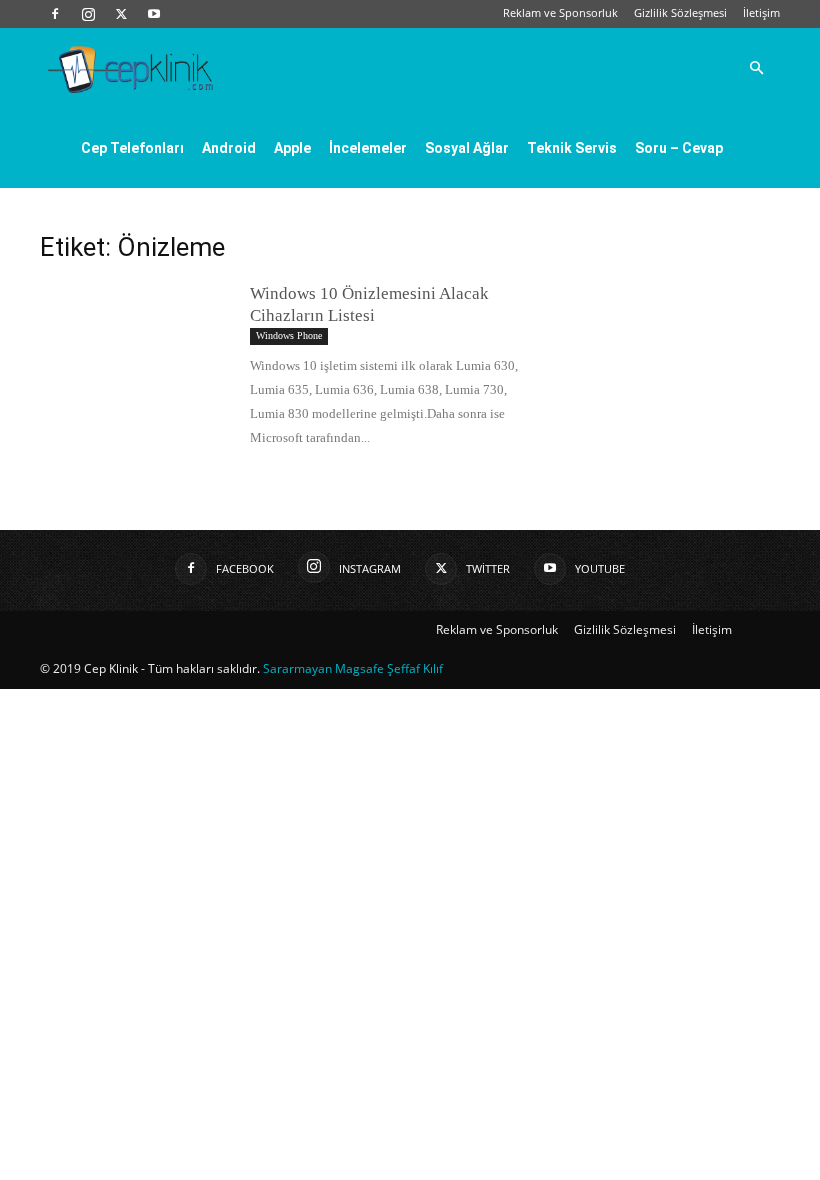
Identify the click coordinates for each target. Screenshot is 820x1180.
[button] (756, 68)
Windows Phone (289, 335)
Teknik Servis (572, 148)
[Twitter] (121, 14)
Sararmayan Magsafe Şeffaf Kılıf (353, 668)
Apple (292, 148)
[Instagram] (88, 14)
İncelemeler (368, 148)
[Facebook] (55, 14)
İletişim (761, 12)
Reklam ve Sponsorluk (560, 12)
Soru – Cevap (679, 148)
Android (229, 148)
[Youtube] (154, 14)
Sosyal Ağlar (467, 148)
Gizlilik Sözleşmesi (680, 12)
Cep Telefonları (132, 148)
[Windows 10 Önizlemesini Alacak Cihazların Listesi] (135, 348)
